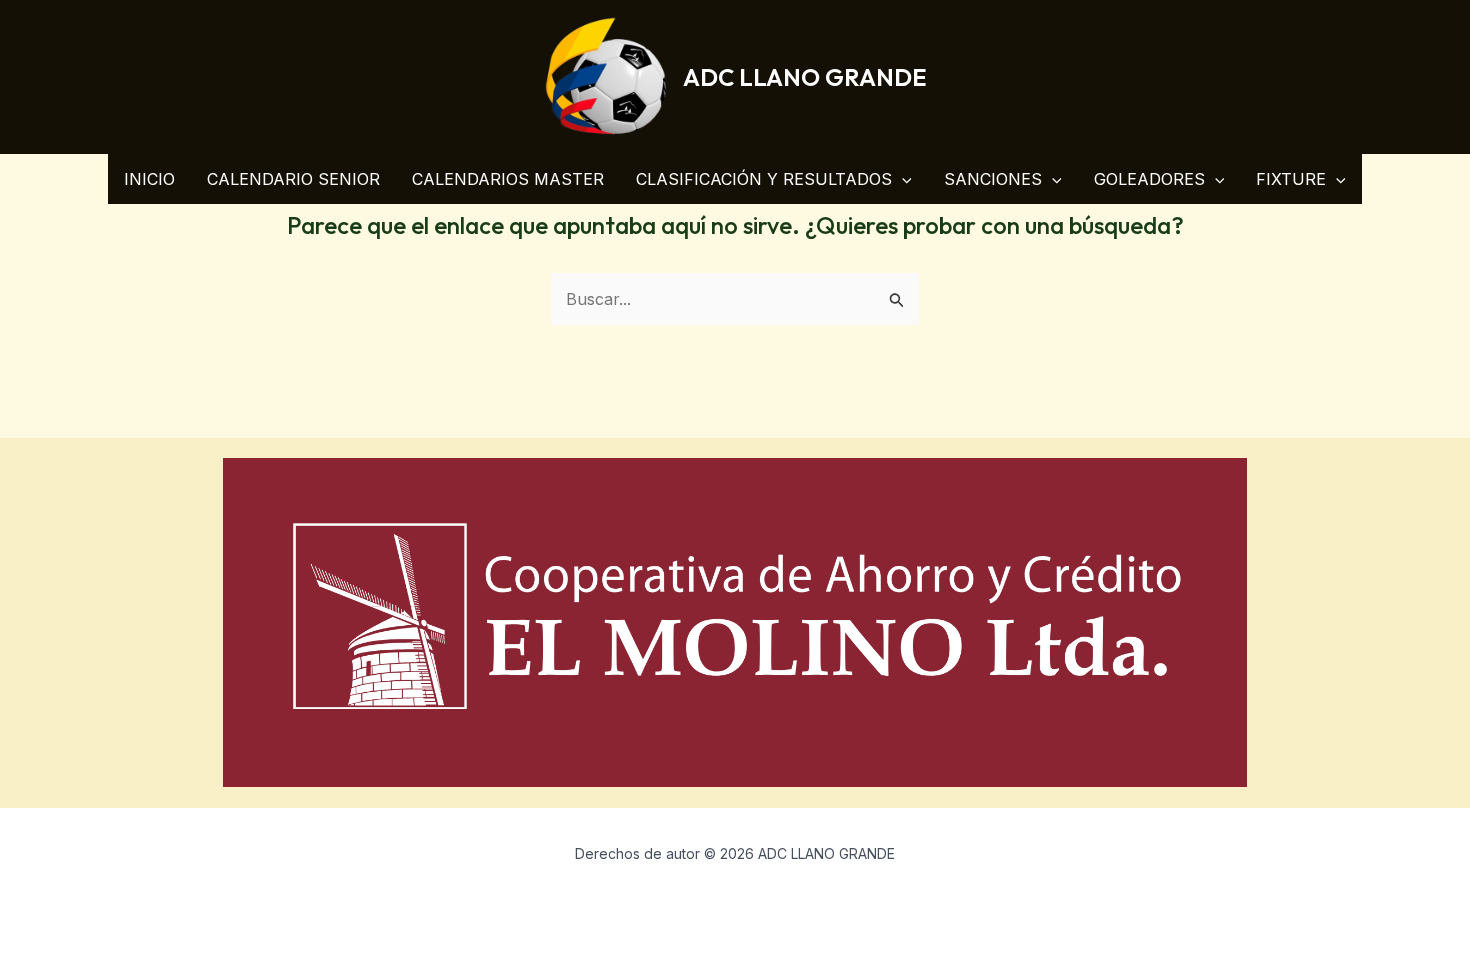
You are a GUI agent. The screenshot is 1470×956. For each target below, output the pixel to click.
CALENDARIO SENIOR (293, 179)
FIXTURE (1291, 179)
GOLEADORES (1149, 179)
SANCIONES (993, 179)
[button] (902, 179)
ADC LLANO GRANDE (804, 77)
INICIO (149, 179)
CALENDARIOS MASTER (508, 179)
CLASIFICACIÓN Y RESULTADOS (764, 179)
